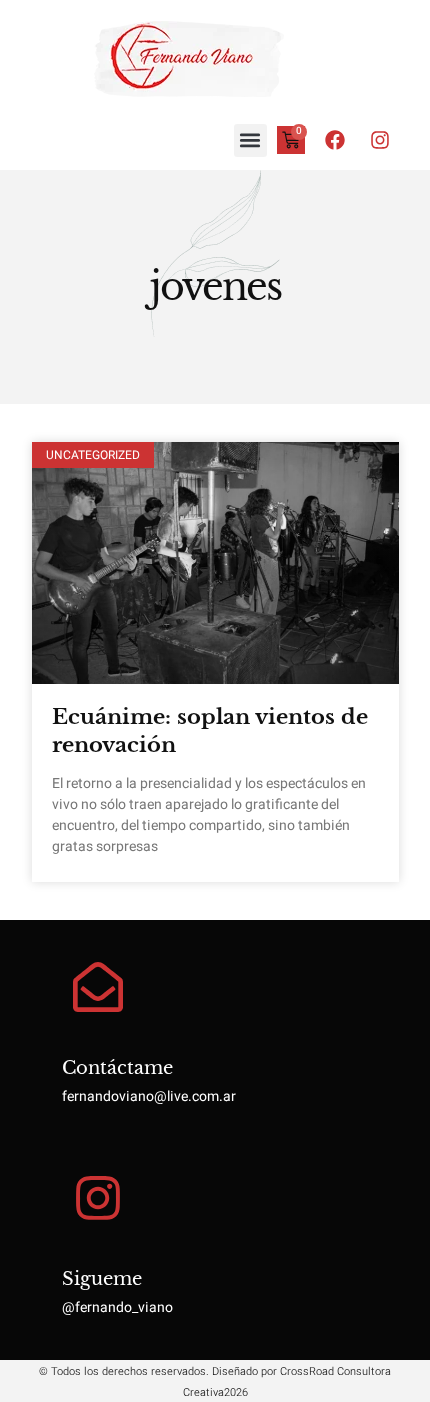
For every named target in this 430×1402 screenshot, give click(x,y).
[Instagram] (380, 140)
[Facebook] (335, 140)
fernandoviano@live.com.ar (149, 1096)
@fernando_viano (117, 1307)
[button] (250, 140)
